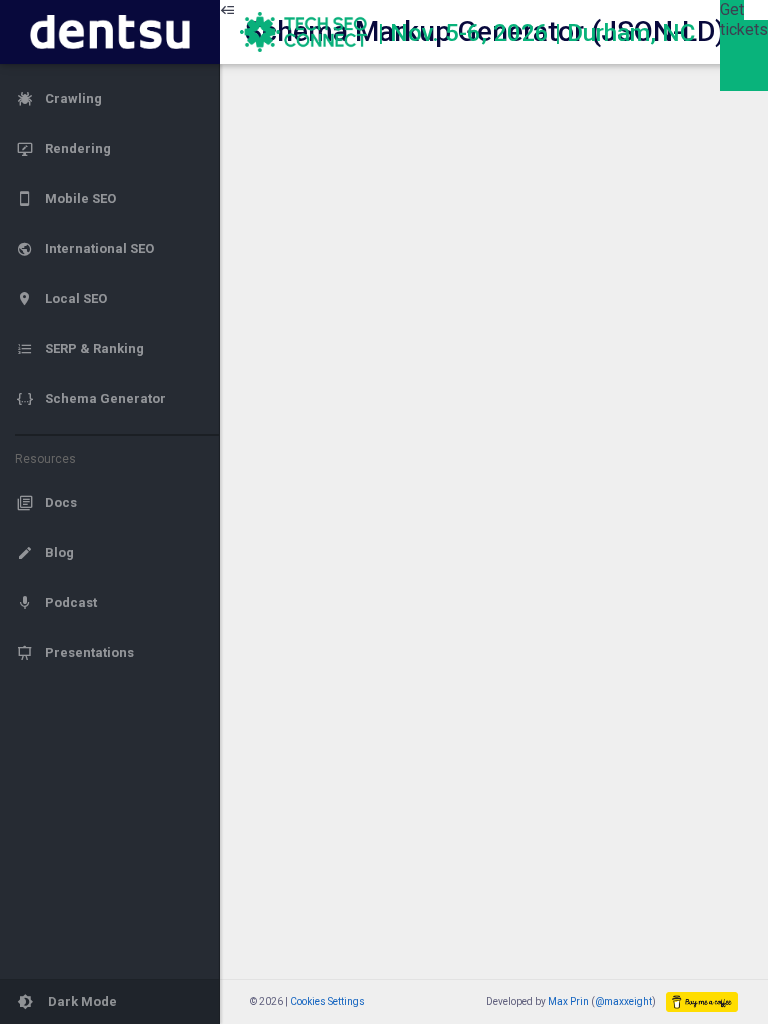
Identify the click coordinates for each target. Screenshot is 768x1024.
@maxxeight (623, 1001)
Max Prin (568, 1001)
